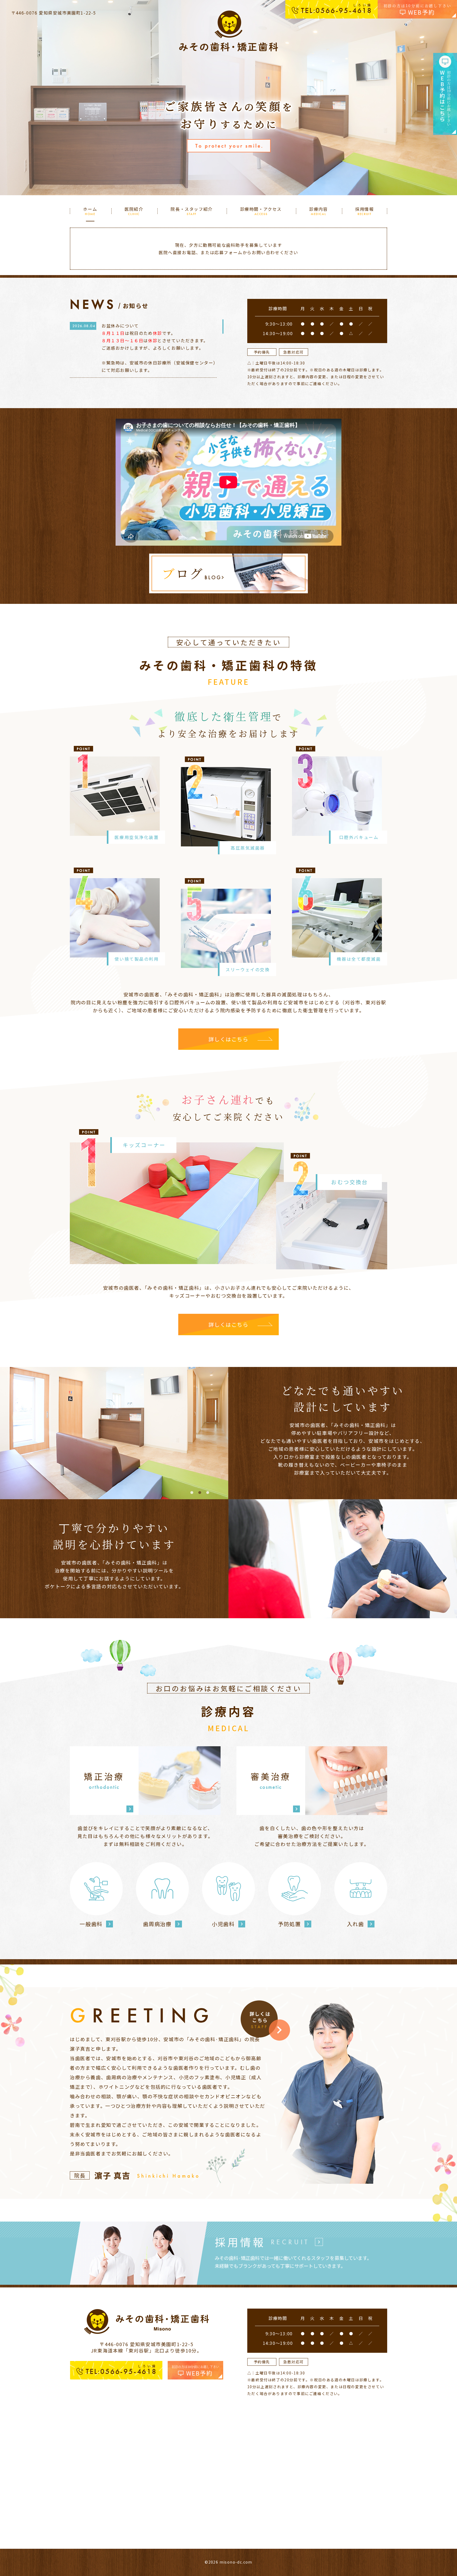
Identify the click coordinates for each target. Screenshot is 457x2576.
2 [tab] (200, 1493)
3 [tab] (208, 1493)
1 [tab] (192, 1493)
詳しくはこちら (228, 1039)
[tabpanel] (127, 1433)
